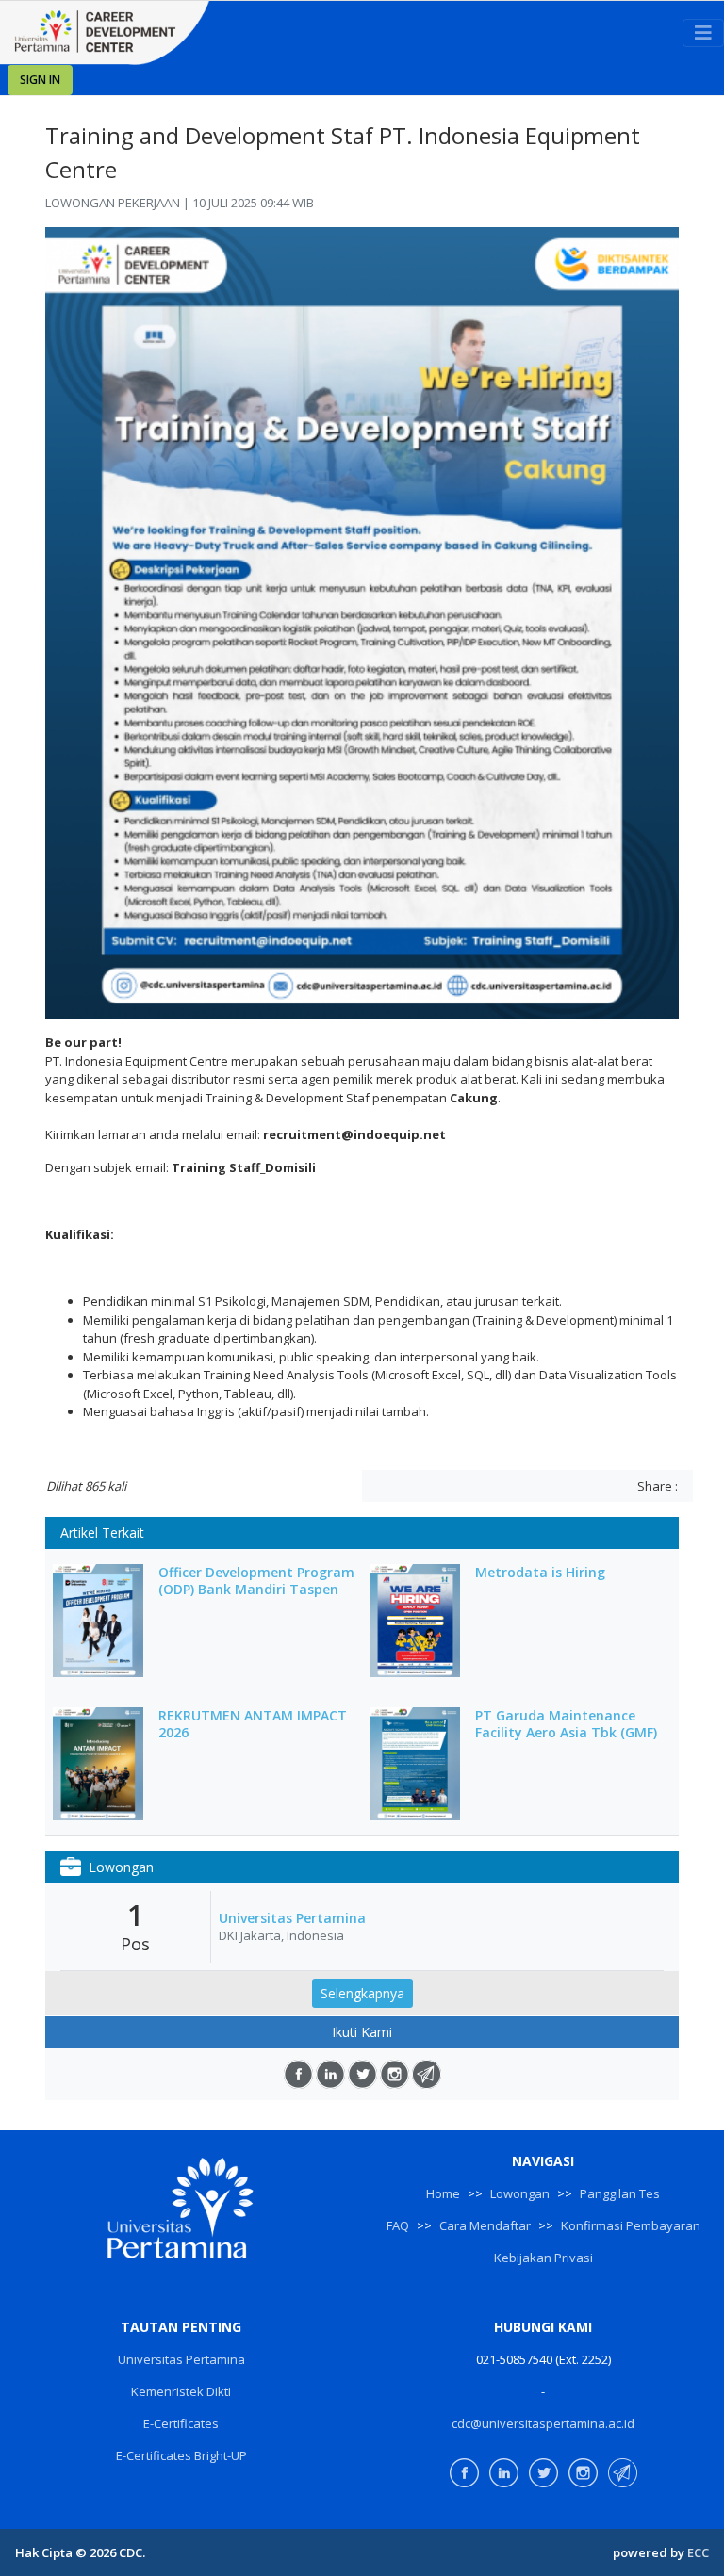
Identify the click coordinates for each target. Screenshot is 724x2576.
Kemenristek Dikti (181, 2391)
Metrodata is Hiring (540, 1573)
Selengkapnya (362, 1993)
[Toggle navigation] (703, 33)
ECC (698, 2552)
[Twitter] (362, 2074)
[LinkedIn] (330, 2074)
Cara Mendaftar (485, 2225)
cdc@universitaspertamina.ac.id (543, 2423)
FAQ (398, 2225)
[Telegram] (427, 2074)
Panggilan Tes (620, 2193)
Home (443, 2193)
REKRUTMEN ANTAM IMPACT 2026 (253, 1724)
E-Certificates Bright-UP (181, 2455)
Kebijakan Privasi (543, 2258)
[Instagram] (395, 2074)
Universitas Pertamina (292, 1918)
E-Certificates (181, 2423)
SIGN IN (40, 80)
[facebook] (298, 2074)
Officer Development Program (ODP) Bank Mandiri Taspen (256, 1581)
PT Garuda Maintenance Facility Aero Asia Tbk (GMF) (566, 1724)
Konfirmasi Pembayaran (631, 2225)
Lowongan (520, 2193)
